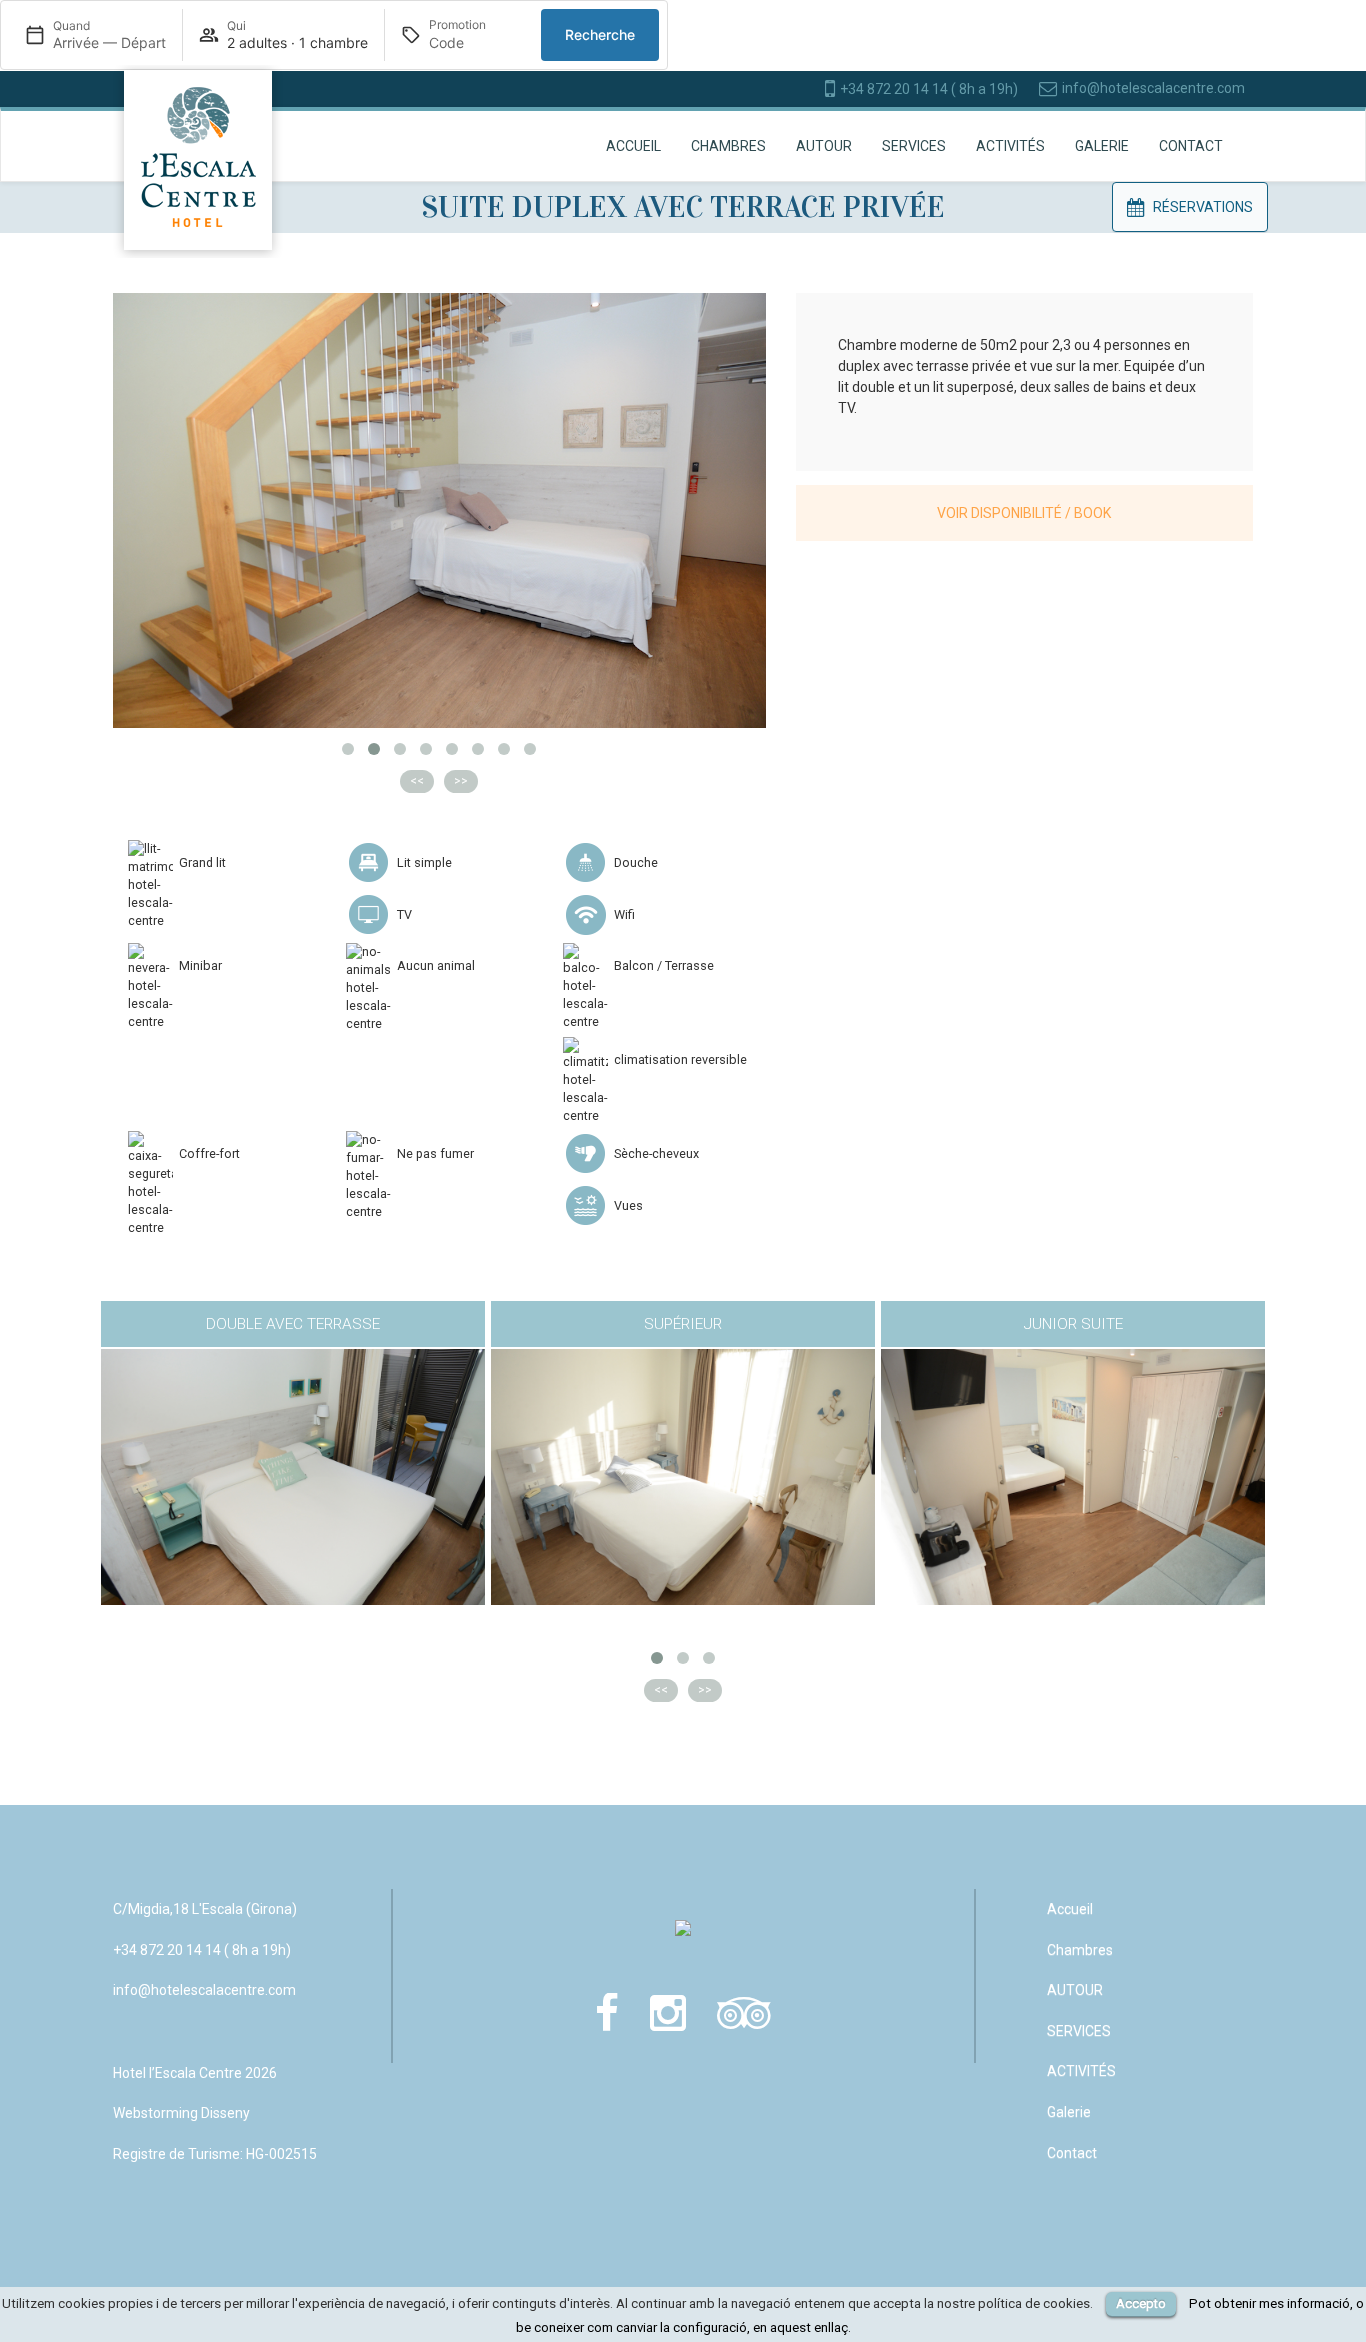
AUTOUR (824, 146)
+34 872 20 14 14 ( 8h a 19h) (929, 89)
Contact (1191, 146)
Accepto (1141, 2303)
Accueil (633, 146)
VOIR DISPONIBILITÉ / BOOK (1024, 513)
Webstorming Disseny (181, 2113)
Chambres (728, 146)
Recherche (600, 34)
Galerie (1102, 146)
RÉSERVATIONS (1203, 207)
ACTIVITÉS (1010, 146)
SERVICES (914, 146)
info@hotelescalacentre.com (1153, 88)
